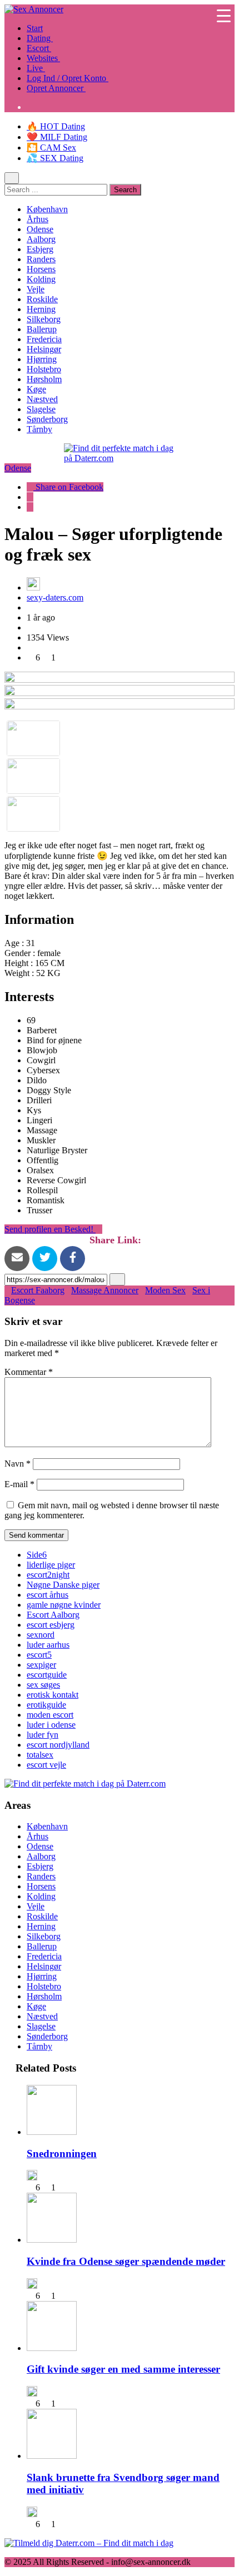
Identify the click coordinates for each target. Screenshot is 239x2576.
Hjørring (42, 359)
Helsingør (44, 349)
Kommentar (29, 1372)
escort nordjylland (58, 1745)
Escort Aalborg (53, 1615)
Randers (41, 259)
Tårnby (39, 429)
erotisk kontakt (53, 1695)
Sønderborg (47, 419)
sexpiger (41, 1665)
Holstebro (44, 369)
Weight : (20, 973)
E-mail (19, 1484)
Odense (40, 229)
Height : (20, 963)
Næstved (42, 399)
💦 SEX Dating (55, 158)
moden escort (50, 1715)
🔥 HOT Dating (56, 126)
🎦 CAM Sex (51, 147)
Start (35, 28)
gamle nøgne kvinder (64, 1605)
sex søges (43, 1685)
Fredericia (44, 339)
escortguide (47, 1675)
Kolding (41, 279)
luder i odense (51, 1725)
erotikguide (46, 1705)
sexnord (41, 1635)
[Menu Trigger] (224, 15)
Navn (18, 1464)
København (47, 209)
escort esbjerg (51, 1625)
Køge (36, 389)
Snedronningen (62, 2154)
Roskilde (42, 299)
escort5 (39, 1655)
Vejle (36, 289)
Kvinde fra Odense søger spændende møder (126, 2261)
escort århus (48, 1595)
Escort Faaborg (38, 1290)
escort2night (48, 1575)
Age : (15, 943)
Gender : (21, 953)
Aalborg (41, 239)
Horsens (41, 269)
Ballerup (42, 329)
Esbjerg (40, 249)
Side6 (37, 1555)
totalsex (40, 1755)
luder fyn (43, 1735)
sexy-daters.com (55, 597)
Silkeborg (44, 319)
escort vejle (46, 1765)
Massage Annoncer (105, 1290)
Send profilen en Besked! (50, 1229)
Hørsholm (44, 379)
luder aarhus (48, 1645)
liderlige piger (51, 1565)
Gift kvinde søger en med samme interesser (123, 2369)
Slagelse (41, 409)
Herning (41, 309)
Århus (38, 219)
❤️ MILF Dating (57, 137)
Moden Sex (165, 1290)
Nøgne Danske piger (63, 1585)
